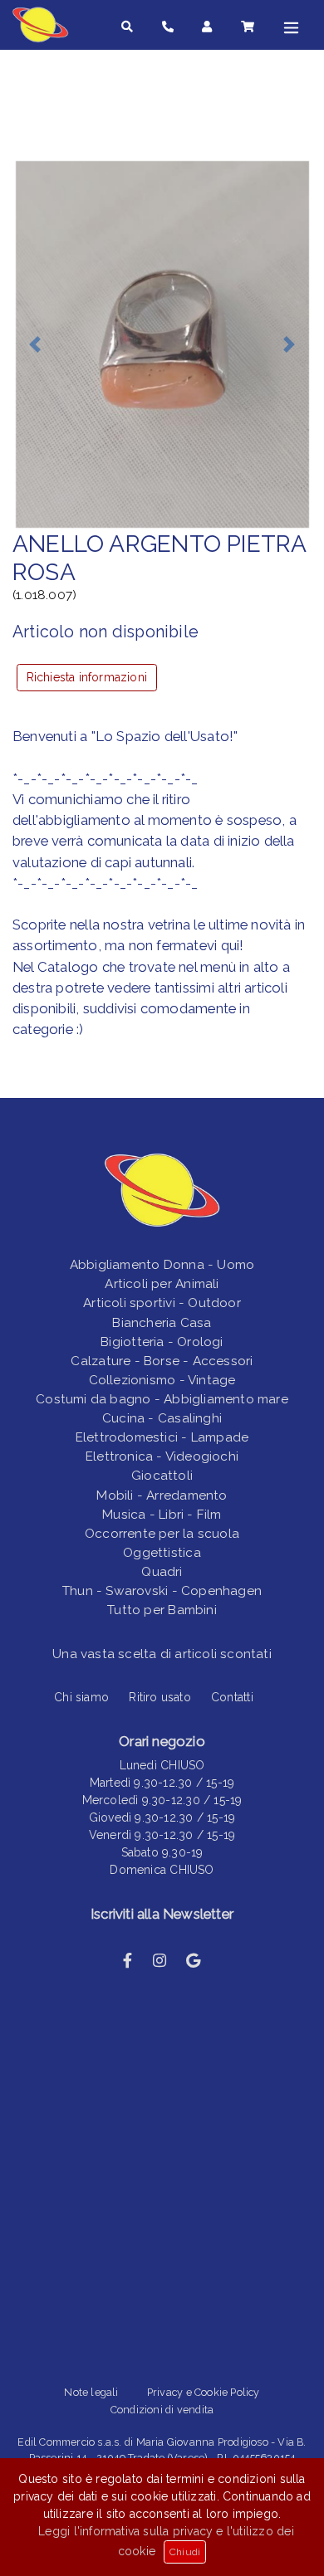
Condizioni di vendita (162, 2410)
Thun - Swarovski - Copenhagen (162, 1591)
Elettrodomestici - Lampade (162, 1437)
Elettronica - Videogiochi (162, 1456)
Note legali (91, 2392)
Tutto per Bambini (162, 1610)
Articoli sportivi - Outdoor (162, 1303)
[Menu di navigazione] (291, 27)
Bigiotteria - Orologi (162, 1342)
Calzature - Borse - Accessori (162, 1361)
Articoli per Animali (162, 1284)
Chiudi (185, 2552)
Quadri (162, 1572)
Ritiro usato (160, 1697)
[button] (35, 344)
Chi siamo (81, 1697)
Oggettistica (162, 1553)
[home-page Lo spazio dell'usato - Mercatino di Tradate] (46, 24)
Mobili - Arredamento (162, 1495)
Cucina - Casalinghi (162, 1418)
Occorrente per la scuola (162, 1534)
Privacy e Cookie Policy (204, 2392)
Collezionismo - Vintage (162, 1380)
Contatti (232, 1697)
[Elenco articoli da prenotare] (248, 27)
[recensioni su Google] (193, 1961)
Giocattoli (162, 1476)
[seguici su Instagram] (160, 1961)
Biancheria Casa (162, 1323)
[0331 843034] (168, 27)
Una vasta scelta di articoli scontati (162, 1654)
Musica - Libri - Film (162, 1515)
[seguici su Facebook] (128, 1961)
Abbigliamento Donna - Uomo (162, 1265)
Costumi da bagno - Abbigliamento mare (162, 1399)
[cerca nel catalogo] (127, 27)
